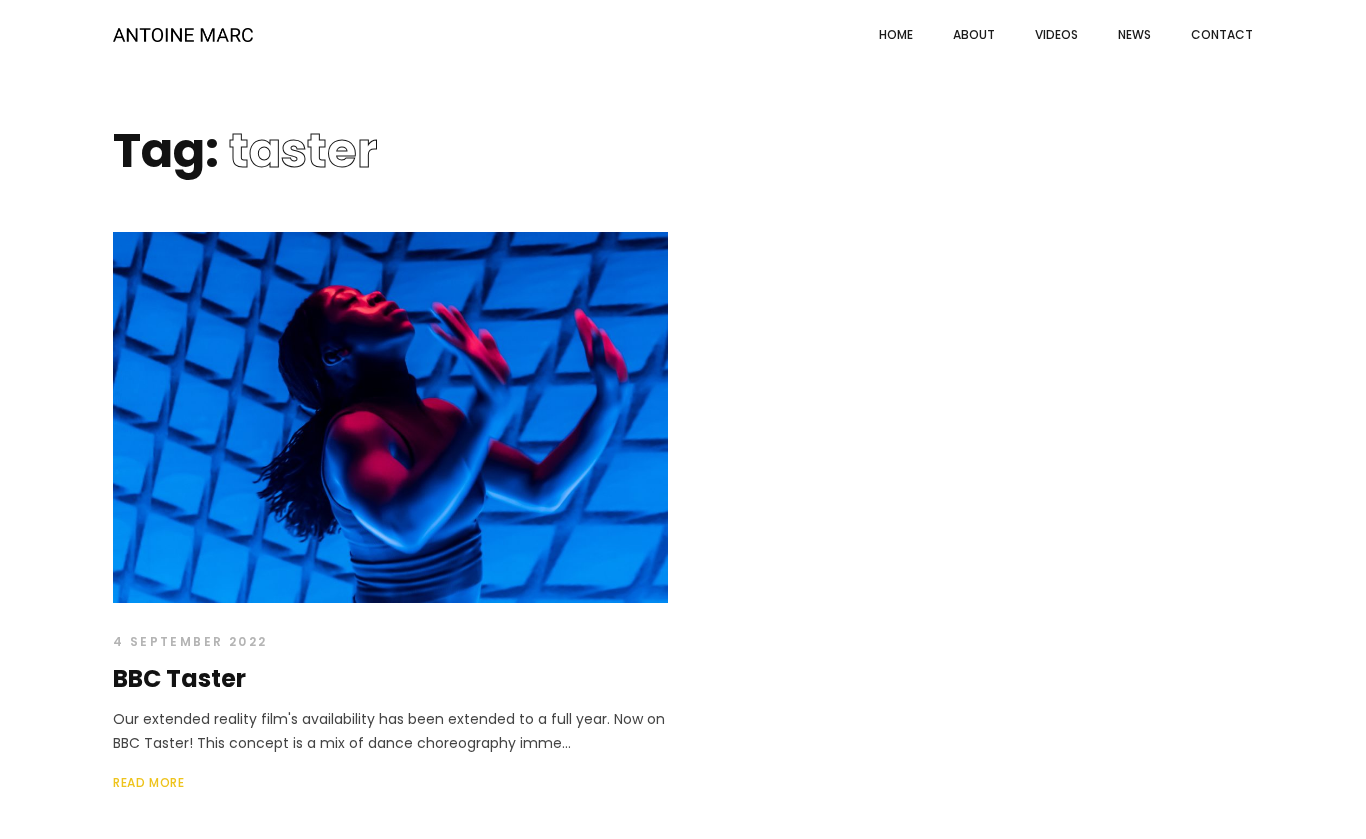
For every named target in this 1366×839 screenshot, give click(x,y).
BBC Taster (179, 678)
